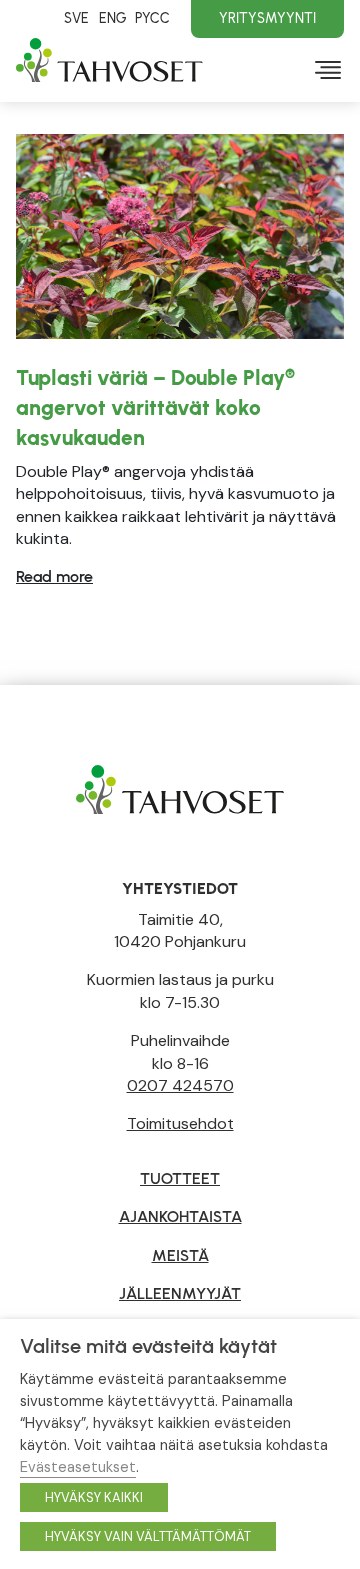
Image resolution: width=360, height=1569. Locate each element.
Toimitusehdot (180, 1123)
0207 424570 (180, 1085)
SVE (76, 18)
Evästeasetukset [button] (78, 1467)
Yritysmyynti (267, 18)
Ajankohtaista (180, 1216)
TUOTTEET (180, 1178)
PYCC (152, 18)
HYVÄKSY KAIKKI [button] (94, 1497)
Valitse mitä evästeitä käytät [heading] (148, 1346)
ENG (112, 18)
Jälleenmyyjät (180, 1293)
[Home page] (180, 788)
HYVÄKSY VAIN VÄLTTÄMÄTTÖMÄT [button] (148, 1536)
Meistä (180, 1255)
